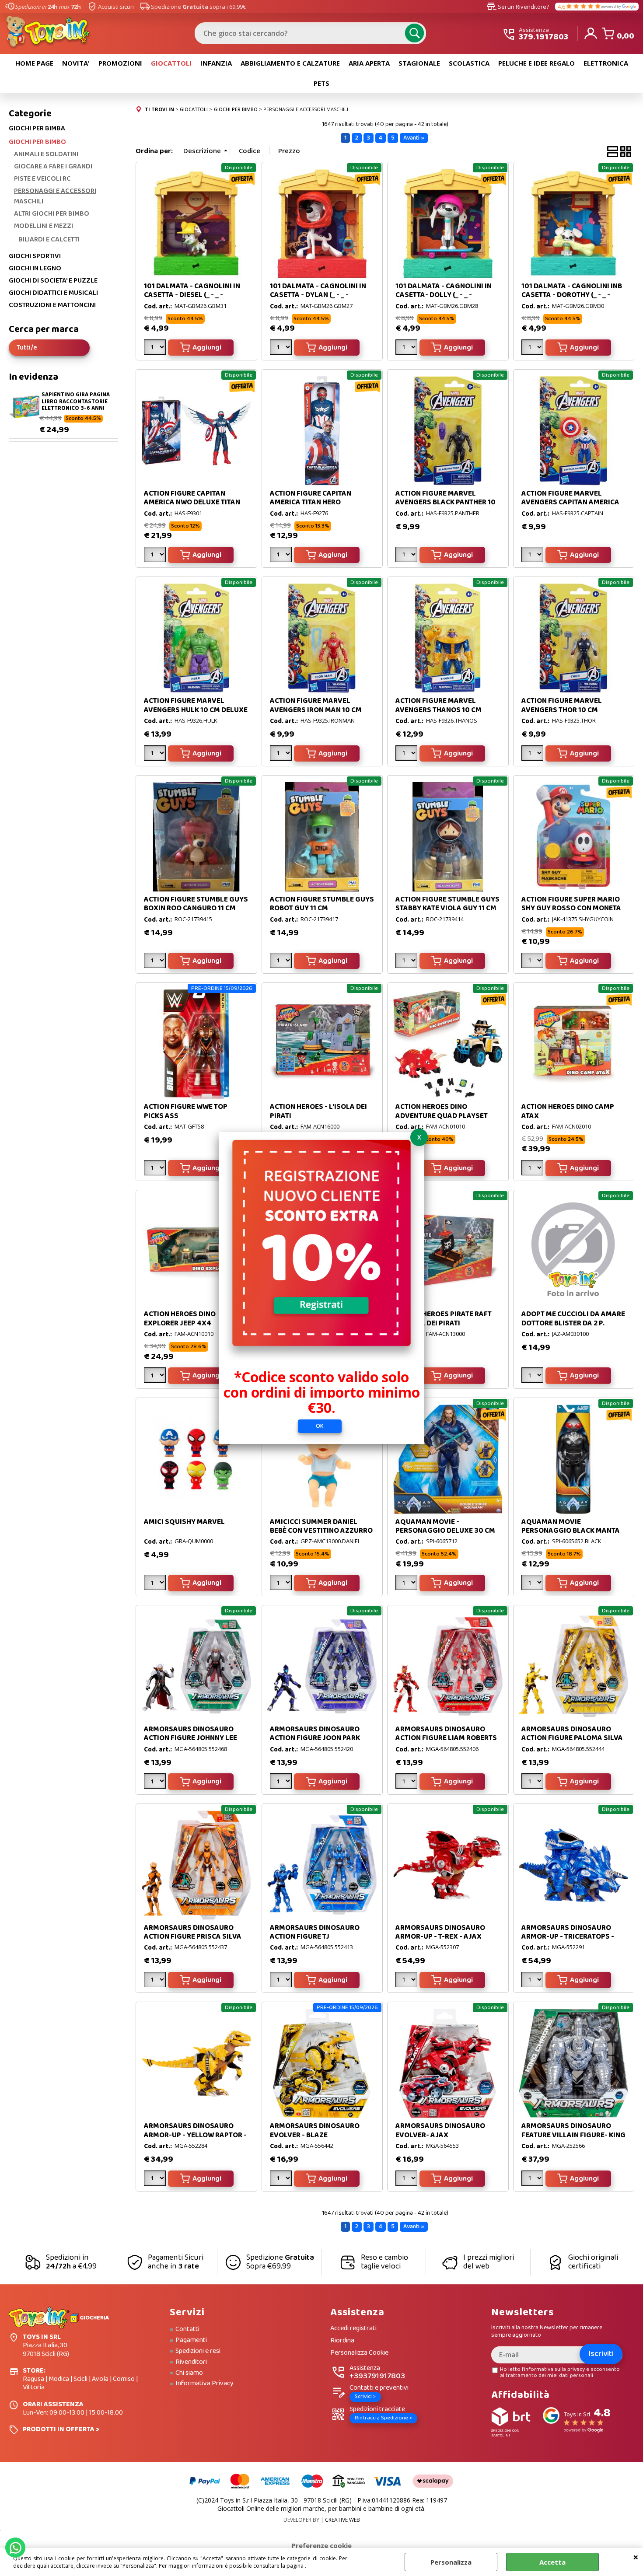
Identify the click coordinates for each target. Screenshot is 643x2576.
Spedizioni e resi (198, 2351)
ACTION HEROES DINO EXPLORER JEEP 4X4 (180, 1319)
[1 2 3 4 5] (533, 755)
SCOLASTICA (469, 63)
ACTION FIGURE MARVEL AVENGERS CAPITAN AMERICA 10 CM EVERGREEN (570, 503)
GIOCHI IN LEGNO (35, 269)
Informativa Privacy (204, 2384)
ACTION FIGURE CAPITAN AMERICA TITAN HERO (311, 498)
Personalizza (451, 2562)
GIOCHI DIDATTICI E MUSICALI (53, 293)
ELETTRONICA (606, 63)
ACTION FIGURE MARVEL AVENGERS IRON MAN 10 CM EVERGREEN (316, 710)
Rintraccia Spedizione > (383, 2418)
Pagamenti (191, 2340)
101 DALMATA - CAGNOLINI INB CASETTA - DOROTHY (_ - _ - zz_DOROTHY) (572, 295)
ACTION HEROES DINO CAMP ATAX (568, 1111)
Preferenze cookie (322, 2545)
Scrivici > (365, 2396)
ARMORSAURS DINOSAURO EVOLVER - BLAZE (315, 2130)
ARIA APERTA (369, 63)
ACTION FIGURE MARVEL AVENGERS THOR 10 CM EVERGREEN (562, 710)
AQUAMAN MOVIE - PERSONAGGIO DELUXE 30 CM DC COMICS (445, 1531)
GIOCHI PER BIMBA (37, 129)
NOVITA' (76, 63)
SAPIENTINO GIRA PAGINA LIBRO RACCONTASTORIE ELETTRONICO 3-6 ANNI (76, 402)
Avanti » (414, 138)
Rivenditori (191, 2362)
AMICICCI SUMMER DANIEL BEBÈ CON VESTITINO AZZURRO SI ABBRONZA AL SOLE (321, 1531)
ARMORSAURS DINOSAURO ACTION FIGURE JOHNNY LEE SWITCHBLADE (190, 1738)
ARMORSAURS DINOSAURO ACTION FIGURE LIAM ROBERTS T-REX (446, 1738)
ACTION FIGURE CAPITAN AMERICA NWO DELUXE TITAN (192, 498)
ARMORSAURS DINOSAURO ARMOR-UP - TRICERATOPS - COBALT (568, 1937)
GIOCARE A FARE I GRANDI (53, 167)
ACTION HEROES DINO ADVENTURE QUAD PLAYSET (442, 1111)
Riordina (342, 2341)
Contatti (187, 2329)
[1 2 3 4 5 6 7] (156, 556)
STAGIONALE (419, 63)
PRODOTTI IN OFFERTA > (61, 2429)
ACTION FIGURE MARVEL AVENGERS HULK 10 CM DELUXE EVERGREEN (196, 710)
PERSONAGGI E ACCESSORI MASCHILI (55, 196)
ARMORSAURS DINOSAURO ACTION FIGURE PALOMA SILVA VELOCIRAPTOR (572, 1738)
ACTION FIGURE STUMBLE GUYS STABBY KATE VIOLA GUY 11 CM (447, 904)
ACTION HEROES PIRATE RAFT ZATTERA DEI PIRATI (444, 1319)
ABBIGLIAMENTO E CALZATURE (290, 63)
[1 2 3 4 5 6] (282, 556)
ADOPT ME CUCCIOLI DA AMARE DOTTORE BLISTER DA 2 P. (573, 1319)
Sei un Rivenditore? (518, 7)
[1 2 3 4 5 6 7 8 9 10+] (156, 1169)
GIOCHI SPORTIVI (35, 256)
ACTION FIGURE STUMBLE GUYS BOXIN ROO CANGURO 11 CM (196, 904)
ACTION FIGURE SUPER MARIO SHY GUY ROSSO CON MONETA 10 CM (571, 909)
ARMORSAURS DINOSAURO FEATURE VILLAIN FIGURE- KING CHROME (573, 2135)
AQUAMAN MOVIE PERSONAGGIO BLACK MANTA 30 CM (571, 1531)
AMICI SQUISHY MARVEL (184, 1522)
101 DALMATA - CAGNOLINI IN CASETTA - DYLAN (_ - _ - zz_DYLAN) (318, 295)
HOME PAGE (34, 63)
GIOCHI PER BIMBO (37, 142)
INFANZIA (216, 63)
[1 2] (407, 556)
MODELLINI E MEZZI (44, 226)
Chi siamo (189, 2373)
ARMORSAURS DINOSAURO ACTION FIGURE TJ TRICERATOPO (315, 1937)
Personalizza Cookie (359, 2353)
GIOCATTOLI (171, 63)
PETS (321, 83)
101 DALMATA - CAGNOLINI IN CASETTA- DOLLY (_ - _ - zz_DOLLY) (444, 295)
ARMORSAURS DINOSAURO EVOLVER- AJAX (440, 2130)
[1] (156, 349)
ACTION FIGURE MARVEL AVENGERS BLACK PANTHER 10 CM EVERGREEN (446, 503)
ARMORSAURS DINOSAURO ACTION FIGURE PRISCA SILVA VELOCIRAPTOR (193, 1937)
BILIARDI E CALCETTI (49, 239)
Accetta (552, 2562)
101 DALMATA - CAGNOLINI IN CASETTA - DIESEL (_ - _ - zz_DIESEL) (192, 295)
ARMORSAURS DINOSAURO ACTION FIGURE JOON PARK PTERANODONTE (315, 1738)
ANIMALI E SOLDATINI (46, 154)
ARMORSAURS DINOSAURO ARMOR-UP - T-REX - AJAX (440, 1932)
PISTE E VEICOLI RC (42, 179)
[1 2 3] (282, 349)
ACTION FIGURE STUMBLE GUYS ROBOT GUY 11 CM (322, 904)
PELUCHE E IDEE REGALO (536, 63)
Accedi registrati (353, 2329)
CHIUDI (636, 2557)
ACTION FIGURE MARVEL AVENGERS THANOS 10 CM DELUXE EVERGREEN (439, 710)
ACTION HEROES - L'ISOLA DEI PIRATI (318, 1111)
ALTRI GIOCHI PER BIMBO (52, 214)
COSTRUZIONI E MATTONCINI (52, 305)
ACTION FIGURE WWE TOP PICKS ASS (186, 1111)
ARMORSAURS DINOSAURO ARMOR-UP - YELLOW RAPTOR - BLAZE (195, 2135)
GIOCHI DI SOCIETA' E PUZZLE (53, 281)
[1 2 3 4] (156, 755)
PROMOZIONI (120, 63)
